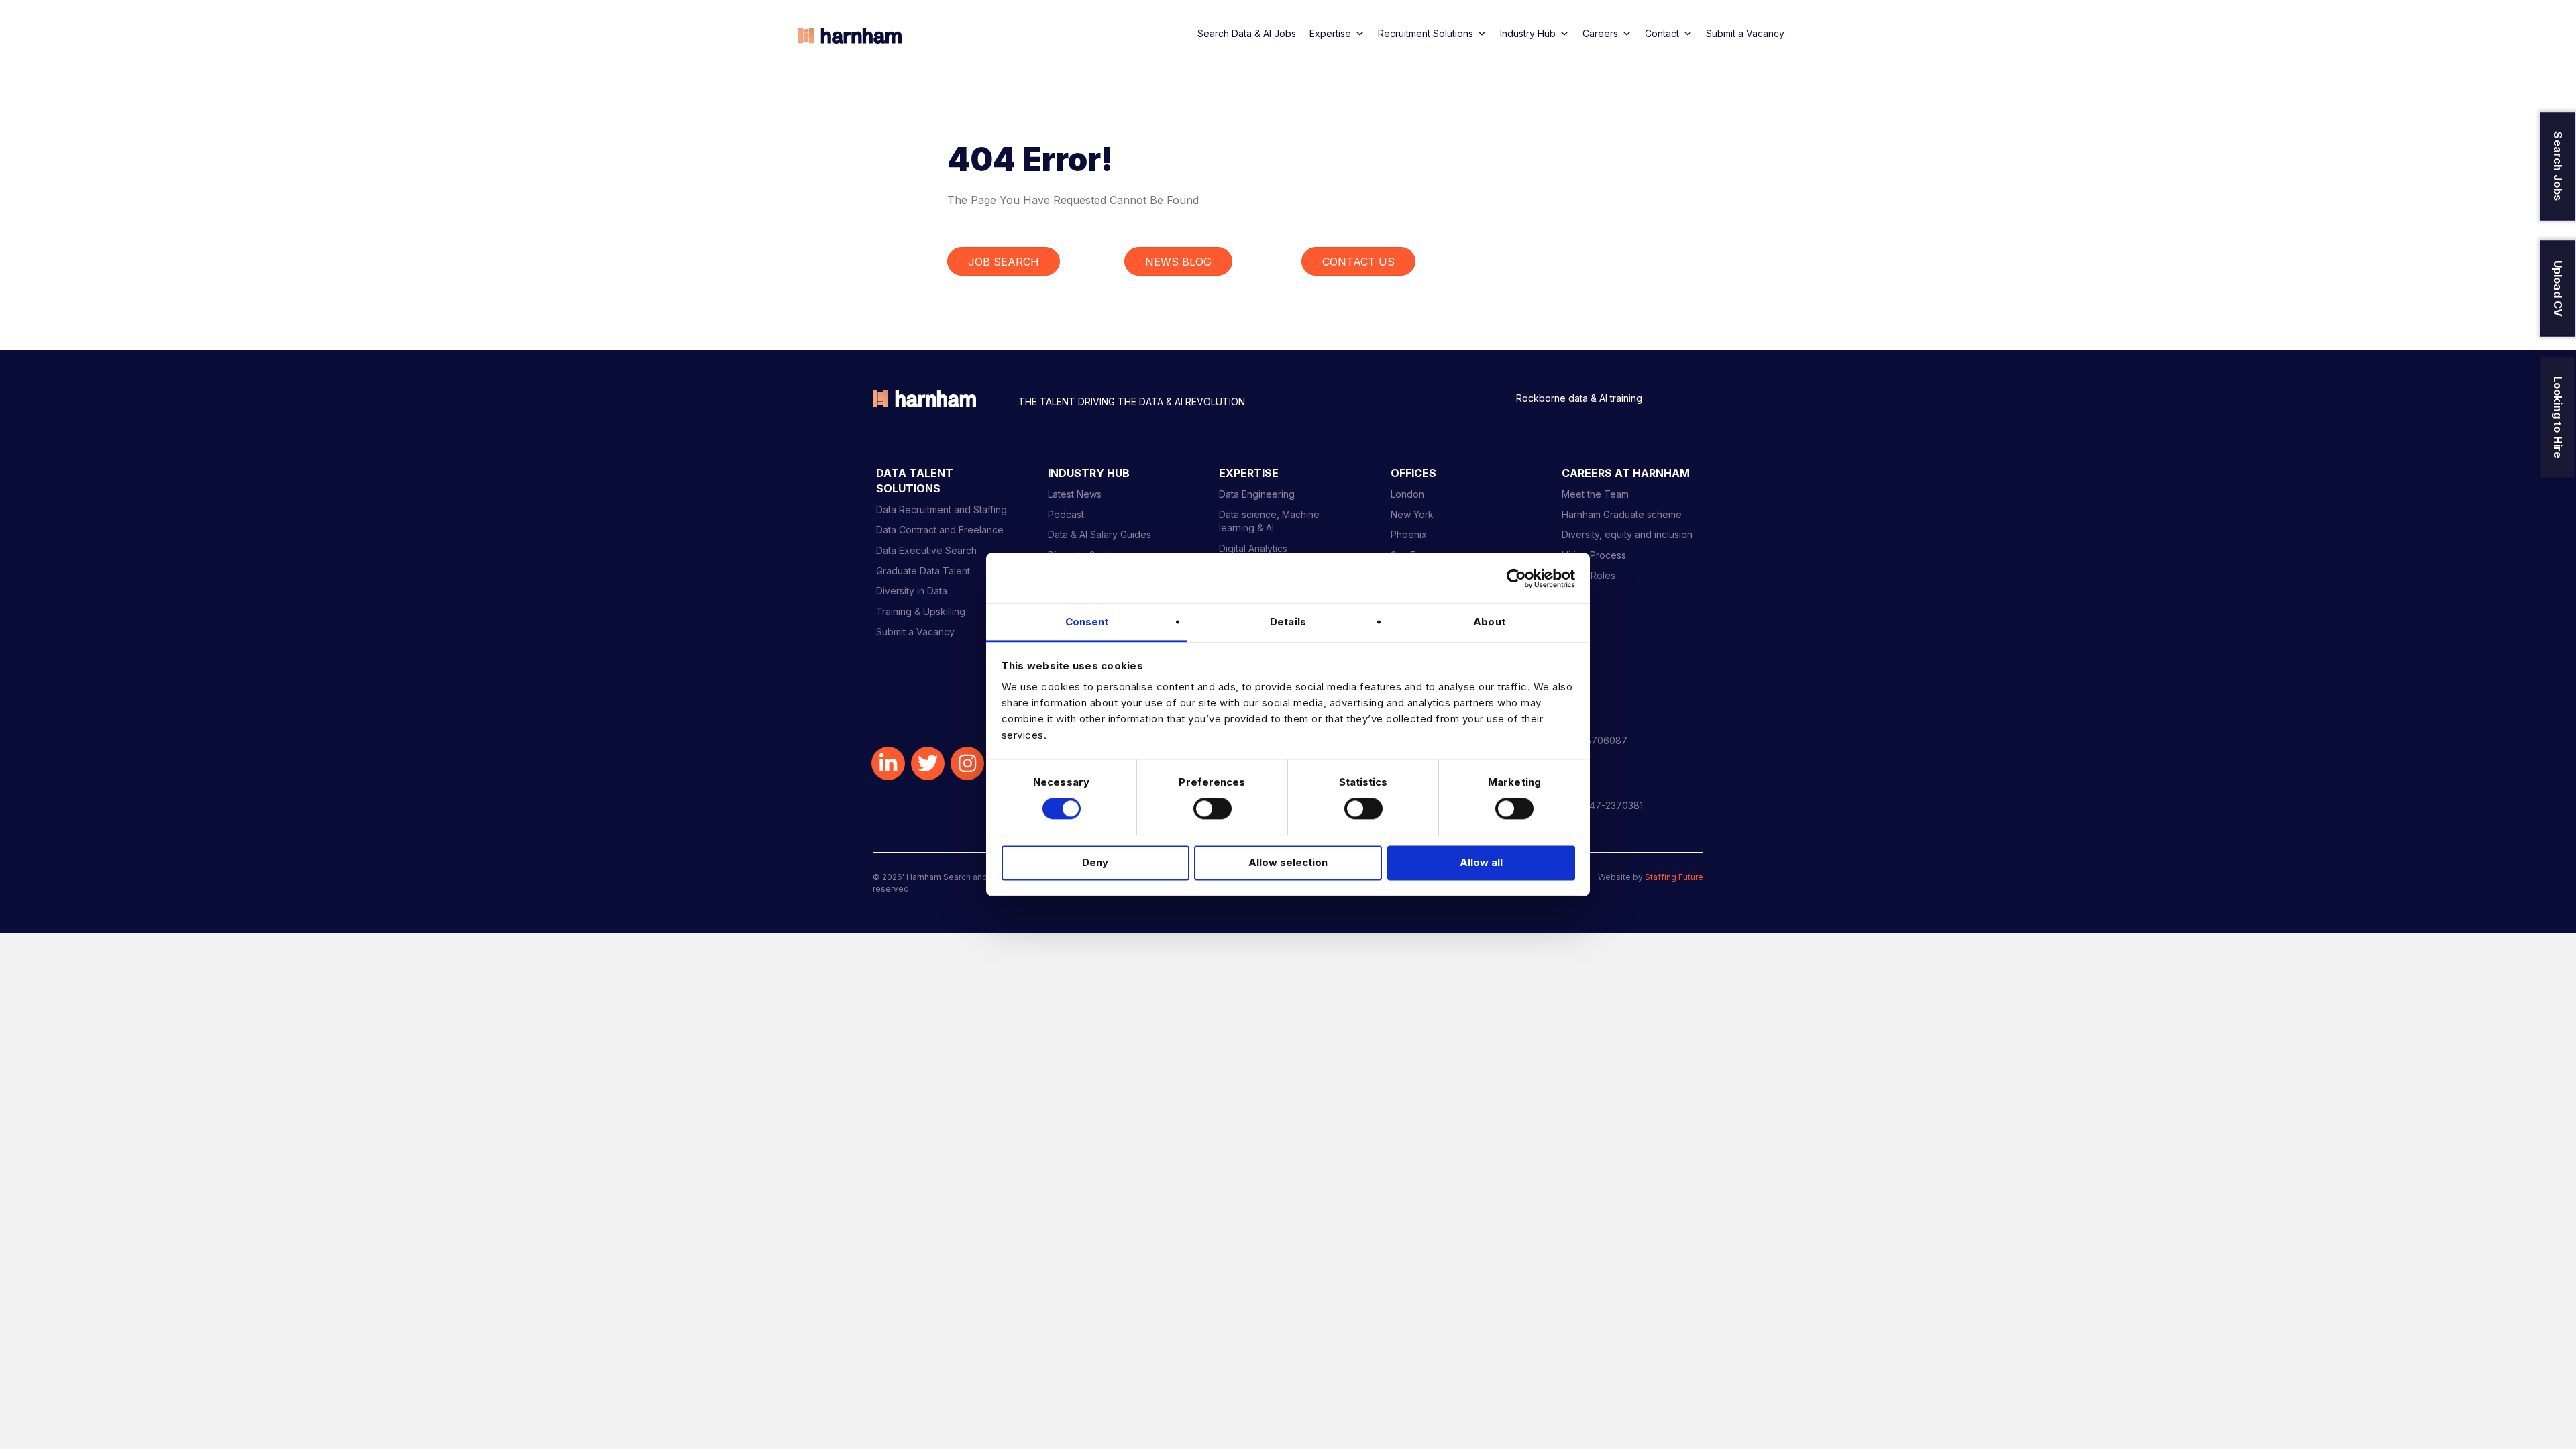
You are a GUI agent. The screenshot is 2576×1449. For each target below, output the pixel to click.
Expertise (1330, 33)
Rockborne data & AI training (1579, 398)
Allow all (1481, 862)
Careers (1600, 33)
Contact (1662, 33)
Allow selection (1288, 862)
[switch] (1213, 809)
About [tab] (1489, 622)
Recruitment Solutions (1426, 33)
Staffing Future (1674, 877)
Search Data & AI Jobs (1247, 33)
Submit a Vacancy (1745, 33)
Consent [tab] (1087, 622)
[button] (888, 763)
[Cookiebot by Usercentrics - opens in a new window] (1516, 578)
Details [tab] (1288, 622)
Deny (1095, 862)
